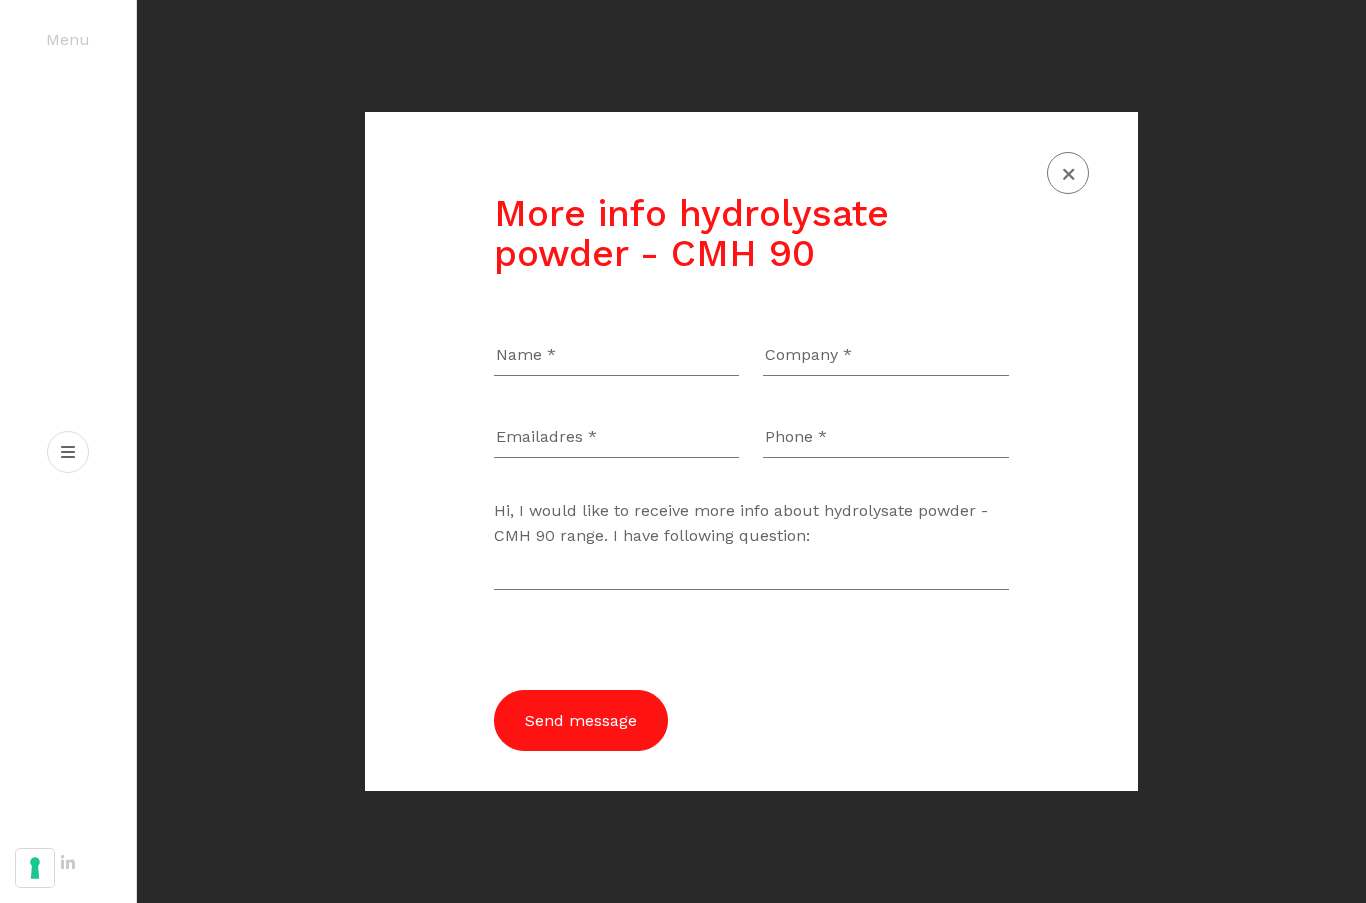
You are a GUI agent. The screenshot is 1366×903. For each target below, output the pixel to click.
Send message (581, 720)
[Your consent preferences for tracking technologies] (35, 868)
